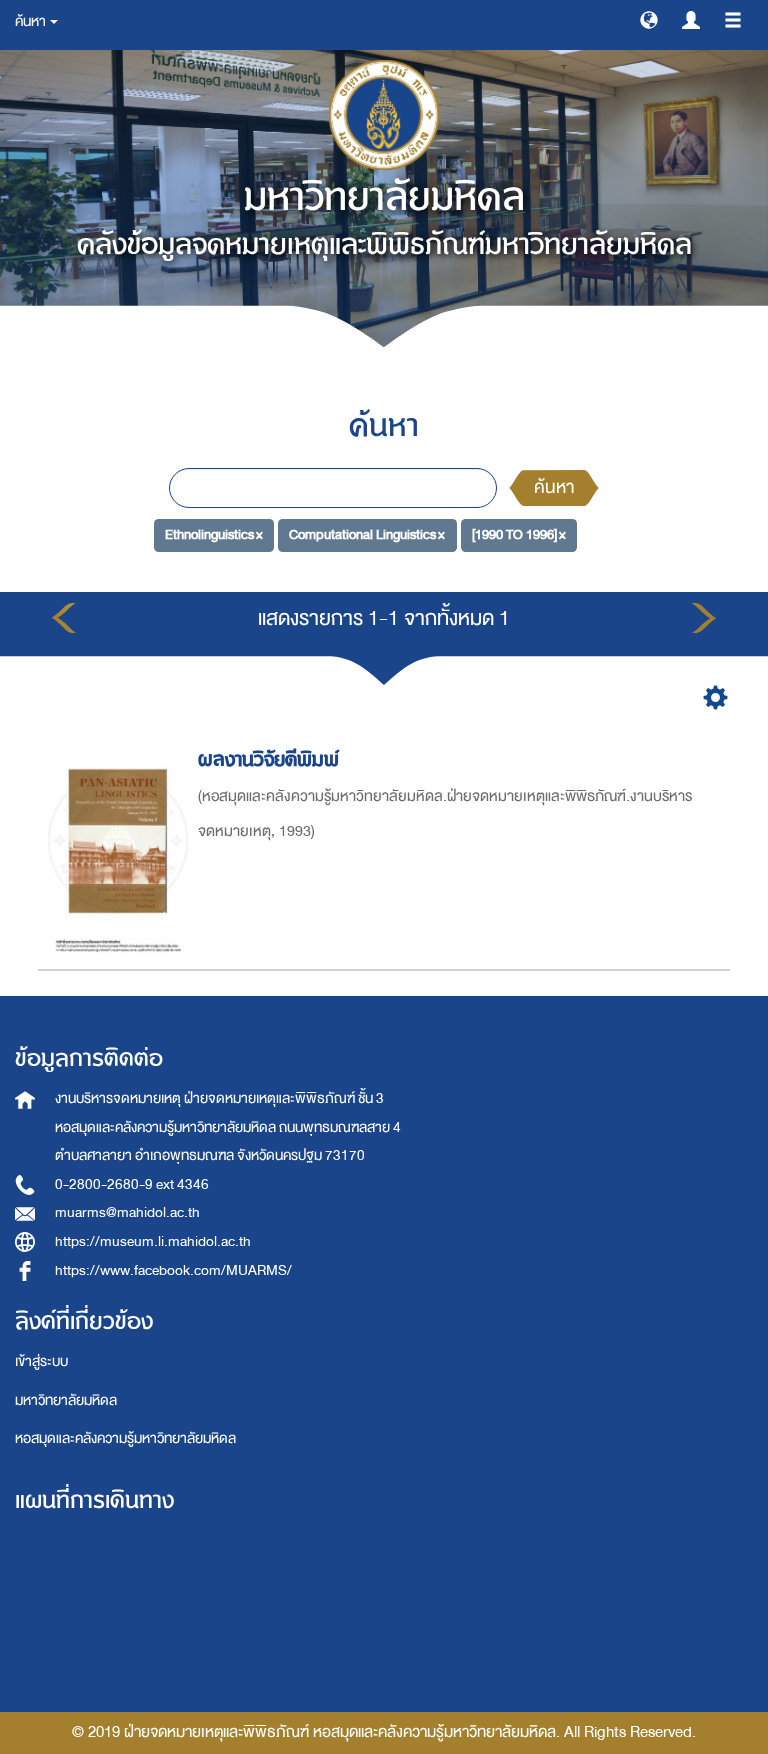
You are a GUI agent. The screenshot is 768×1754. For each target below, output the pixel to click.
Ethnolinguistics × (214, 534)
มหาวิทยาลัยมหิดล (66, 1400)
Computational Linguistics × (367, 534)
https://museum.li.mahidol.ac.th (153, 1241)
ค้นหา (554, 487)
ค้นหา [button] (31, 21)
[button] (649, 19)
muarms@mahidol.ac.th (127, 1212)
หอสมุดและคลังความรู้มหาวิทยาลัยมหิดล (125, 1438)
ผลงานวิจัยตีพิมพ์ (268, 759)
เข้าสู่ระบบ (41, 1361)
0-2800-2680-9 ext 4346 (132, 1184)
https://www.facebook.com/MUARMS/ (173, 1270)
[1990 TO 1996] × (519, 534)
